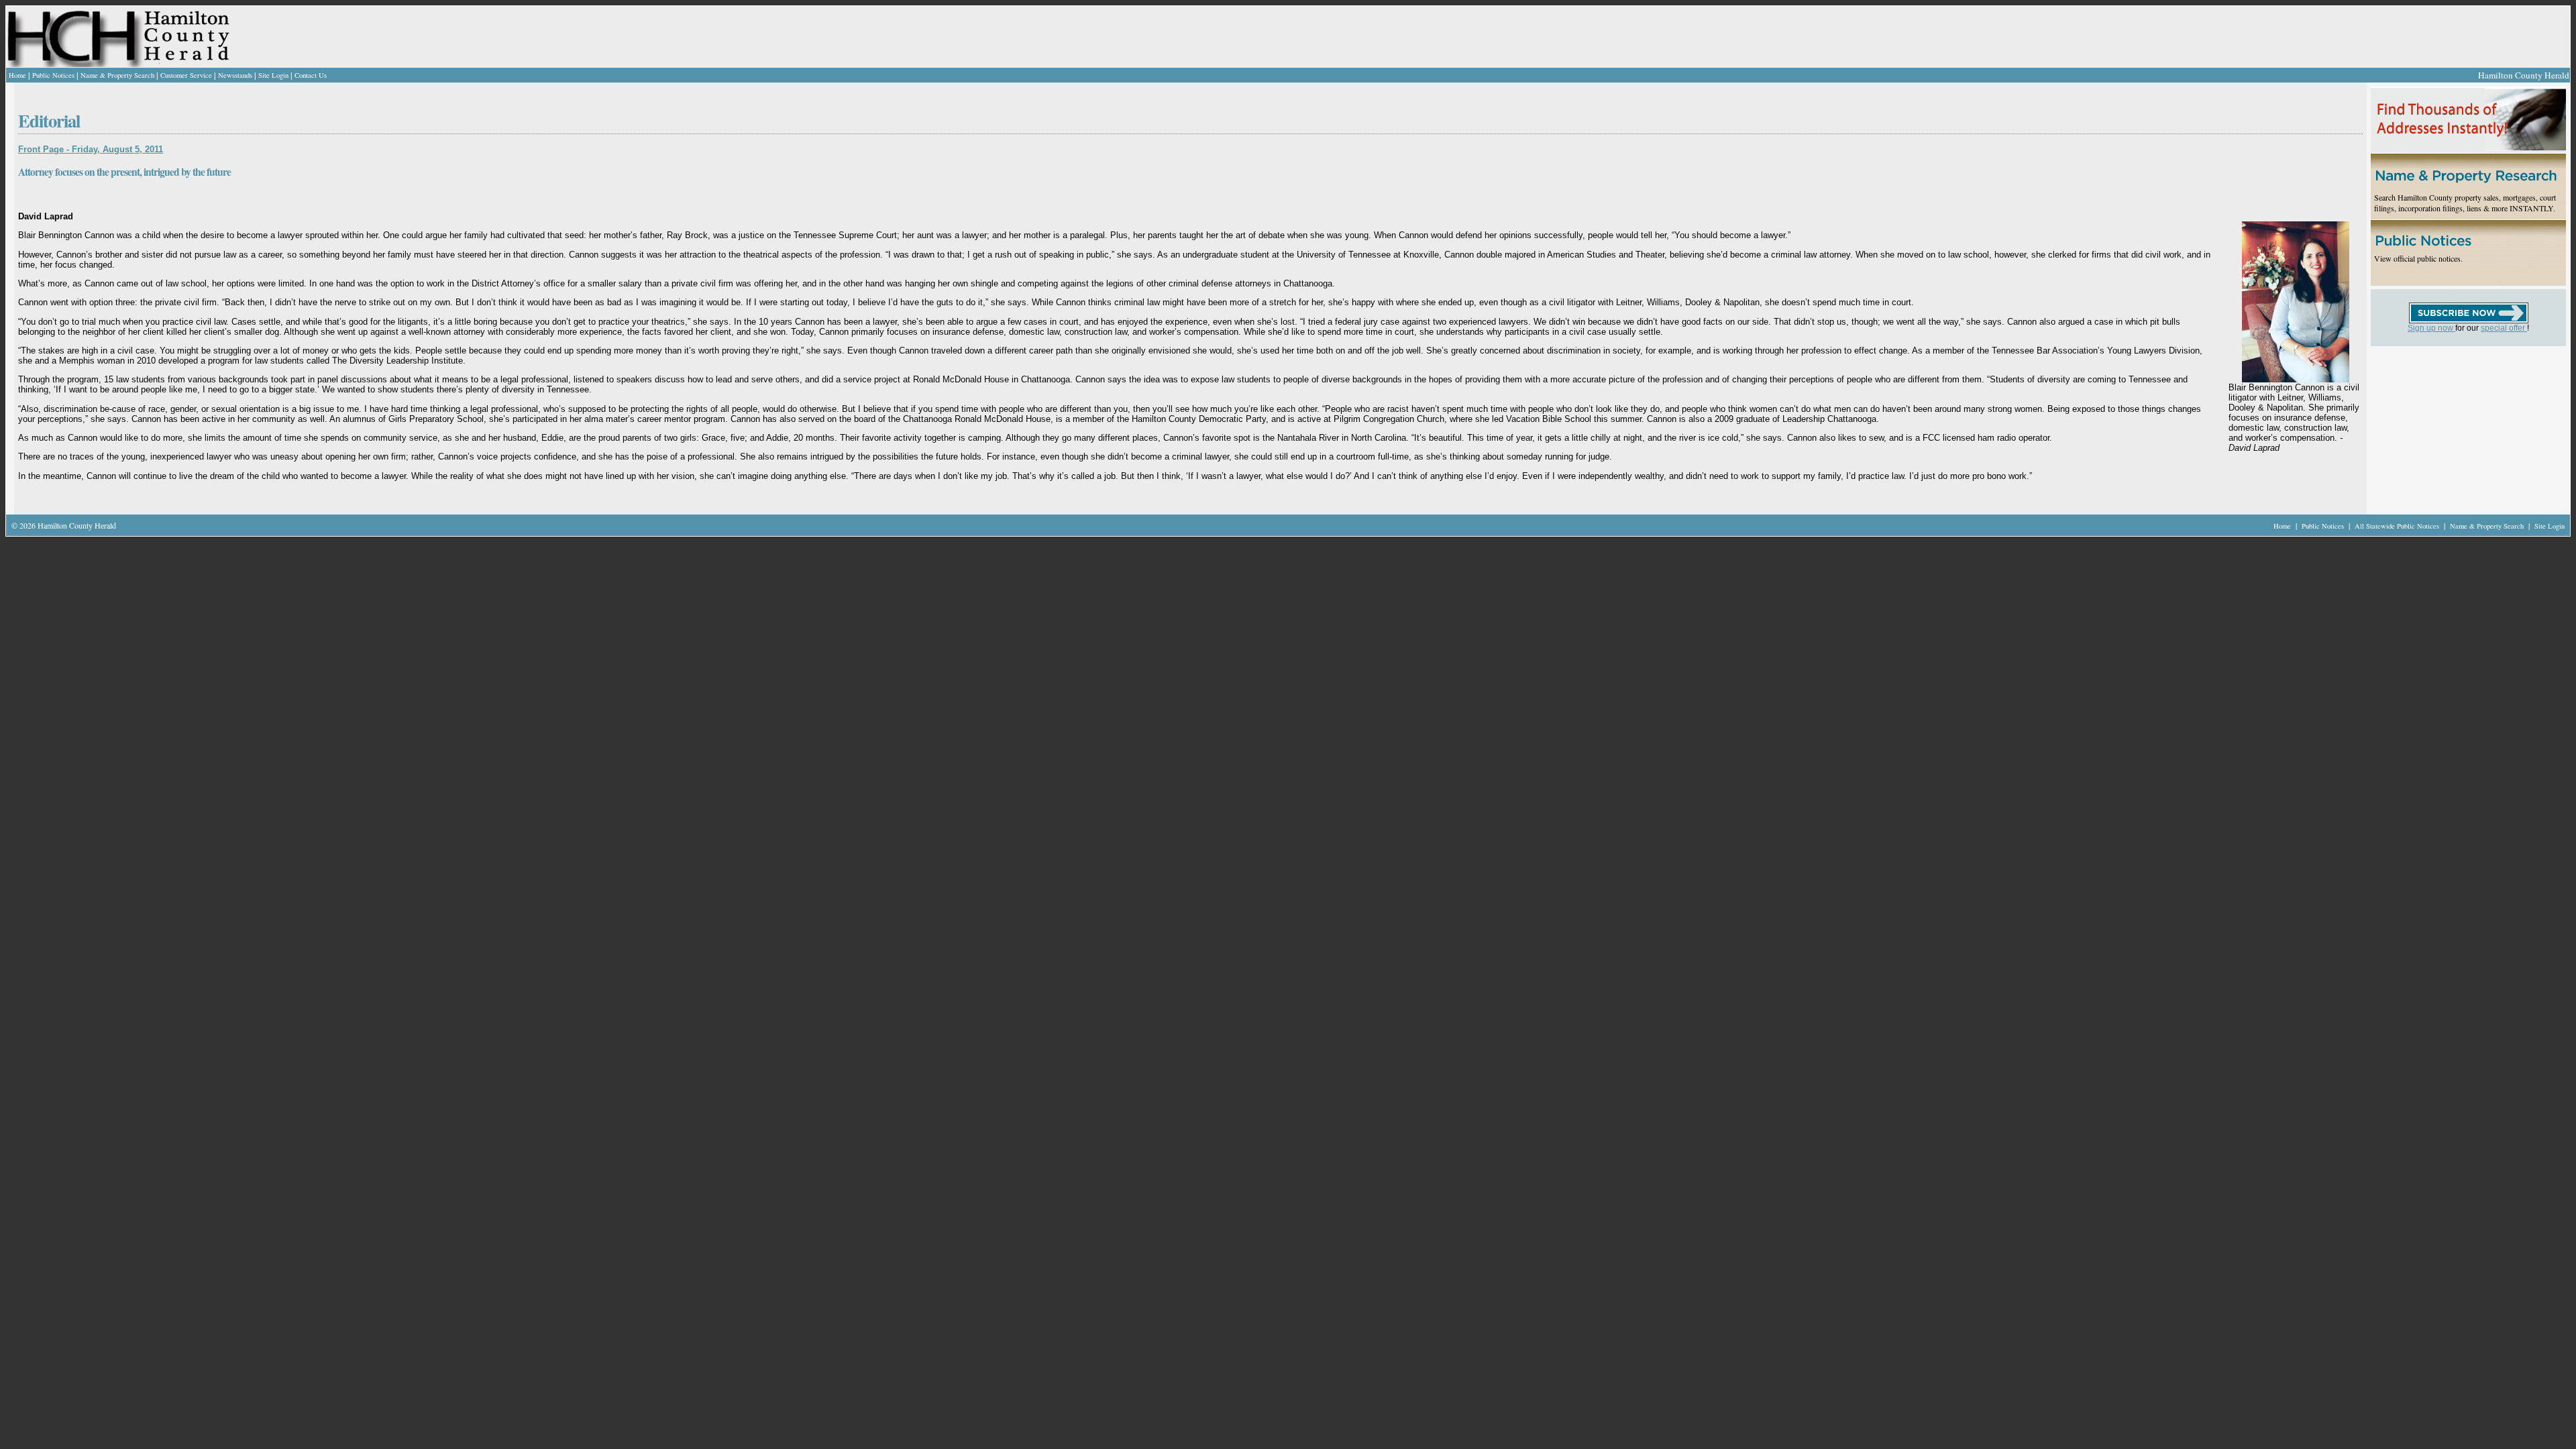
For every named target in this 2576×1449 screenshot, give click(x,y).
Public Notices (53, 75)
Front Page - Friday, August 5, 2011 (91, 149)
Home (17, 75)
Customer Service (186, 75)
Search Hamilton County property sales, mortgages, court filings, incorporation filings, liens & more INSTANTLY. (2465, 203)
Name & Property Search (117, 75)
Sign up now (2431, 328)
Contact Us (311, 75)
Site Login (273, 75)
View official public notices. (2418, 258)
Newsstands (235, 75)
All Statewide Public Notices (2398, 526)
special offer (2504, 328)
